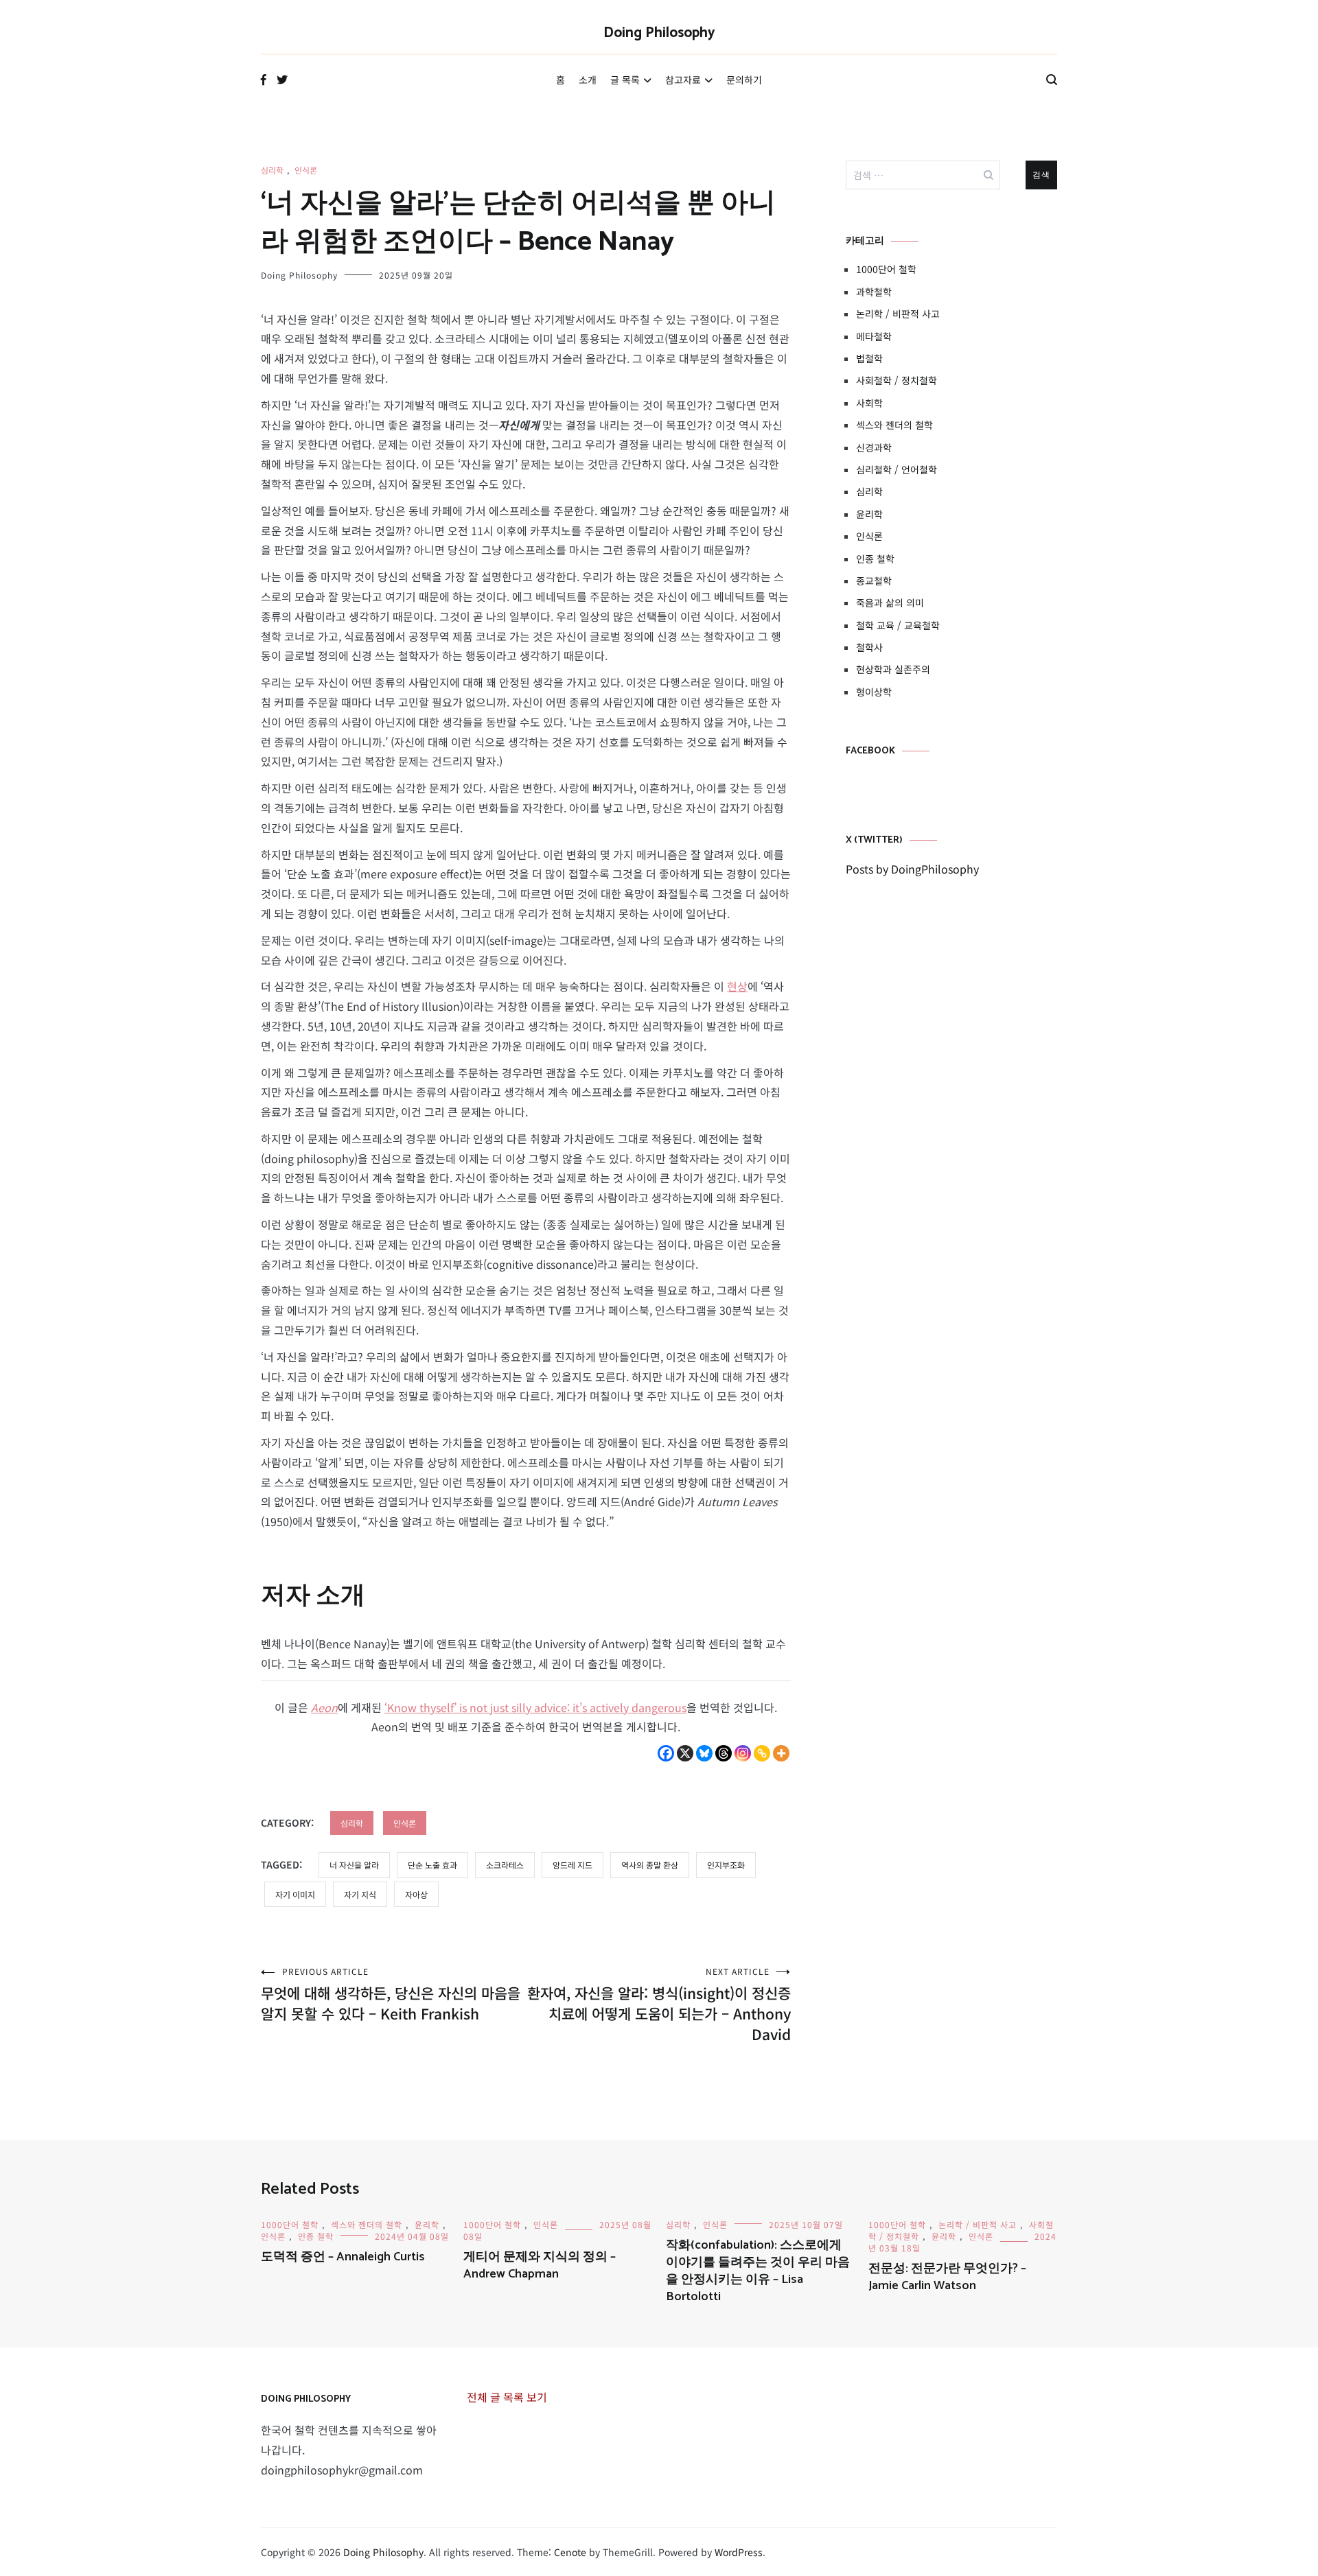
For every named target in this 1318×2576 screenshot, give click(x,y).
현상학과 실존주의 (893, 669)
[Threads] (724, 1753)
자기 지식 (360, 1894)
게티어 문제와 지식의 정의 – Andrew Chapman (540, 2265)
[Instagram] (743, 1753)
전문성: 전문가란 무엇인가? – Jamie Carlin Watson (947, 2277)
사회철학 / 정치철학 (897, 380)
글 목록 (625, 80)
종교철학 (874, 581)
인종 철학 (875, 559)
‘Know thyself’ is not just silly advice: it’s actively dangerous (535, 1707)
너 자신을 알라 (354, 1865)
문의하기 (744, 80)
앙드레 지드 (573, 1865)
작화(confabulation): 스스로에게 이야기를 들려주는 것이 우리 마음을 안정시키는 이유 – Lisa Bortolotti (758, 2271)
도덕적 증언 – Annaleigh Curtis (343, 2257)
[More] (781, 1753)
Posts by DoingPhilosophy (912, 869)
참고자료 (683, 80)
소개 (588, 80)
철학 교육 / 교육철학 (898, 625)
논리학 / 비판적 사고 (898, 314)
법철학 (869, 358)
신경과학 (874, 447)
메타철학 (874, 336)
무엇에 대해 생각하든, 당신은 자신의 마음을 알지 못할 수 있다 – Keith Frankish (391, 1994)
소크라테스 (505, 1865)
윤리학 (869, 514)
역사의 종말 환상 (650, 1865)
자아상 (416, 1894)
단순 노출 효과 (432, 1865)
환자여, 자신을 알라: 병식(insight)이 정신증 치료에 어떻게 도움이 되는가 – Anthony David (659, 2005)
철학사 (869, 647)
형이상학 (874, 692)
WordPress (739, 2552)
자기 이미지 (295, 1894)
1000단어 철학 (886, 269)
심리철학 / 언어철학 (897, 469)
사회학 (869, 403)
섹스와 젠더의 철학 (894, 425)
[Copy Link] (762, 1753)
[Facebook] (666, 1753)
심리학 (272, 170)
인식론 (306, 170)
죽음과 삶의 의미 (890, 602)
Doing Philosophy (659, 33)
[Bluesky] (704, 1753)
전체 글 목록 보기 (507, 2397)
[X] (685, 1753)
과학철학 (874, 292)
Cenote (570, 2552)
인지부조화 (726, 1865)
